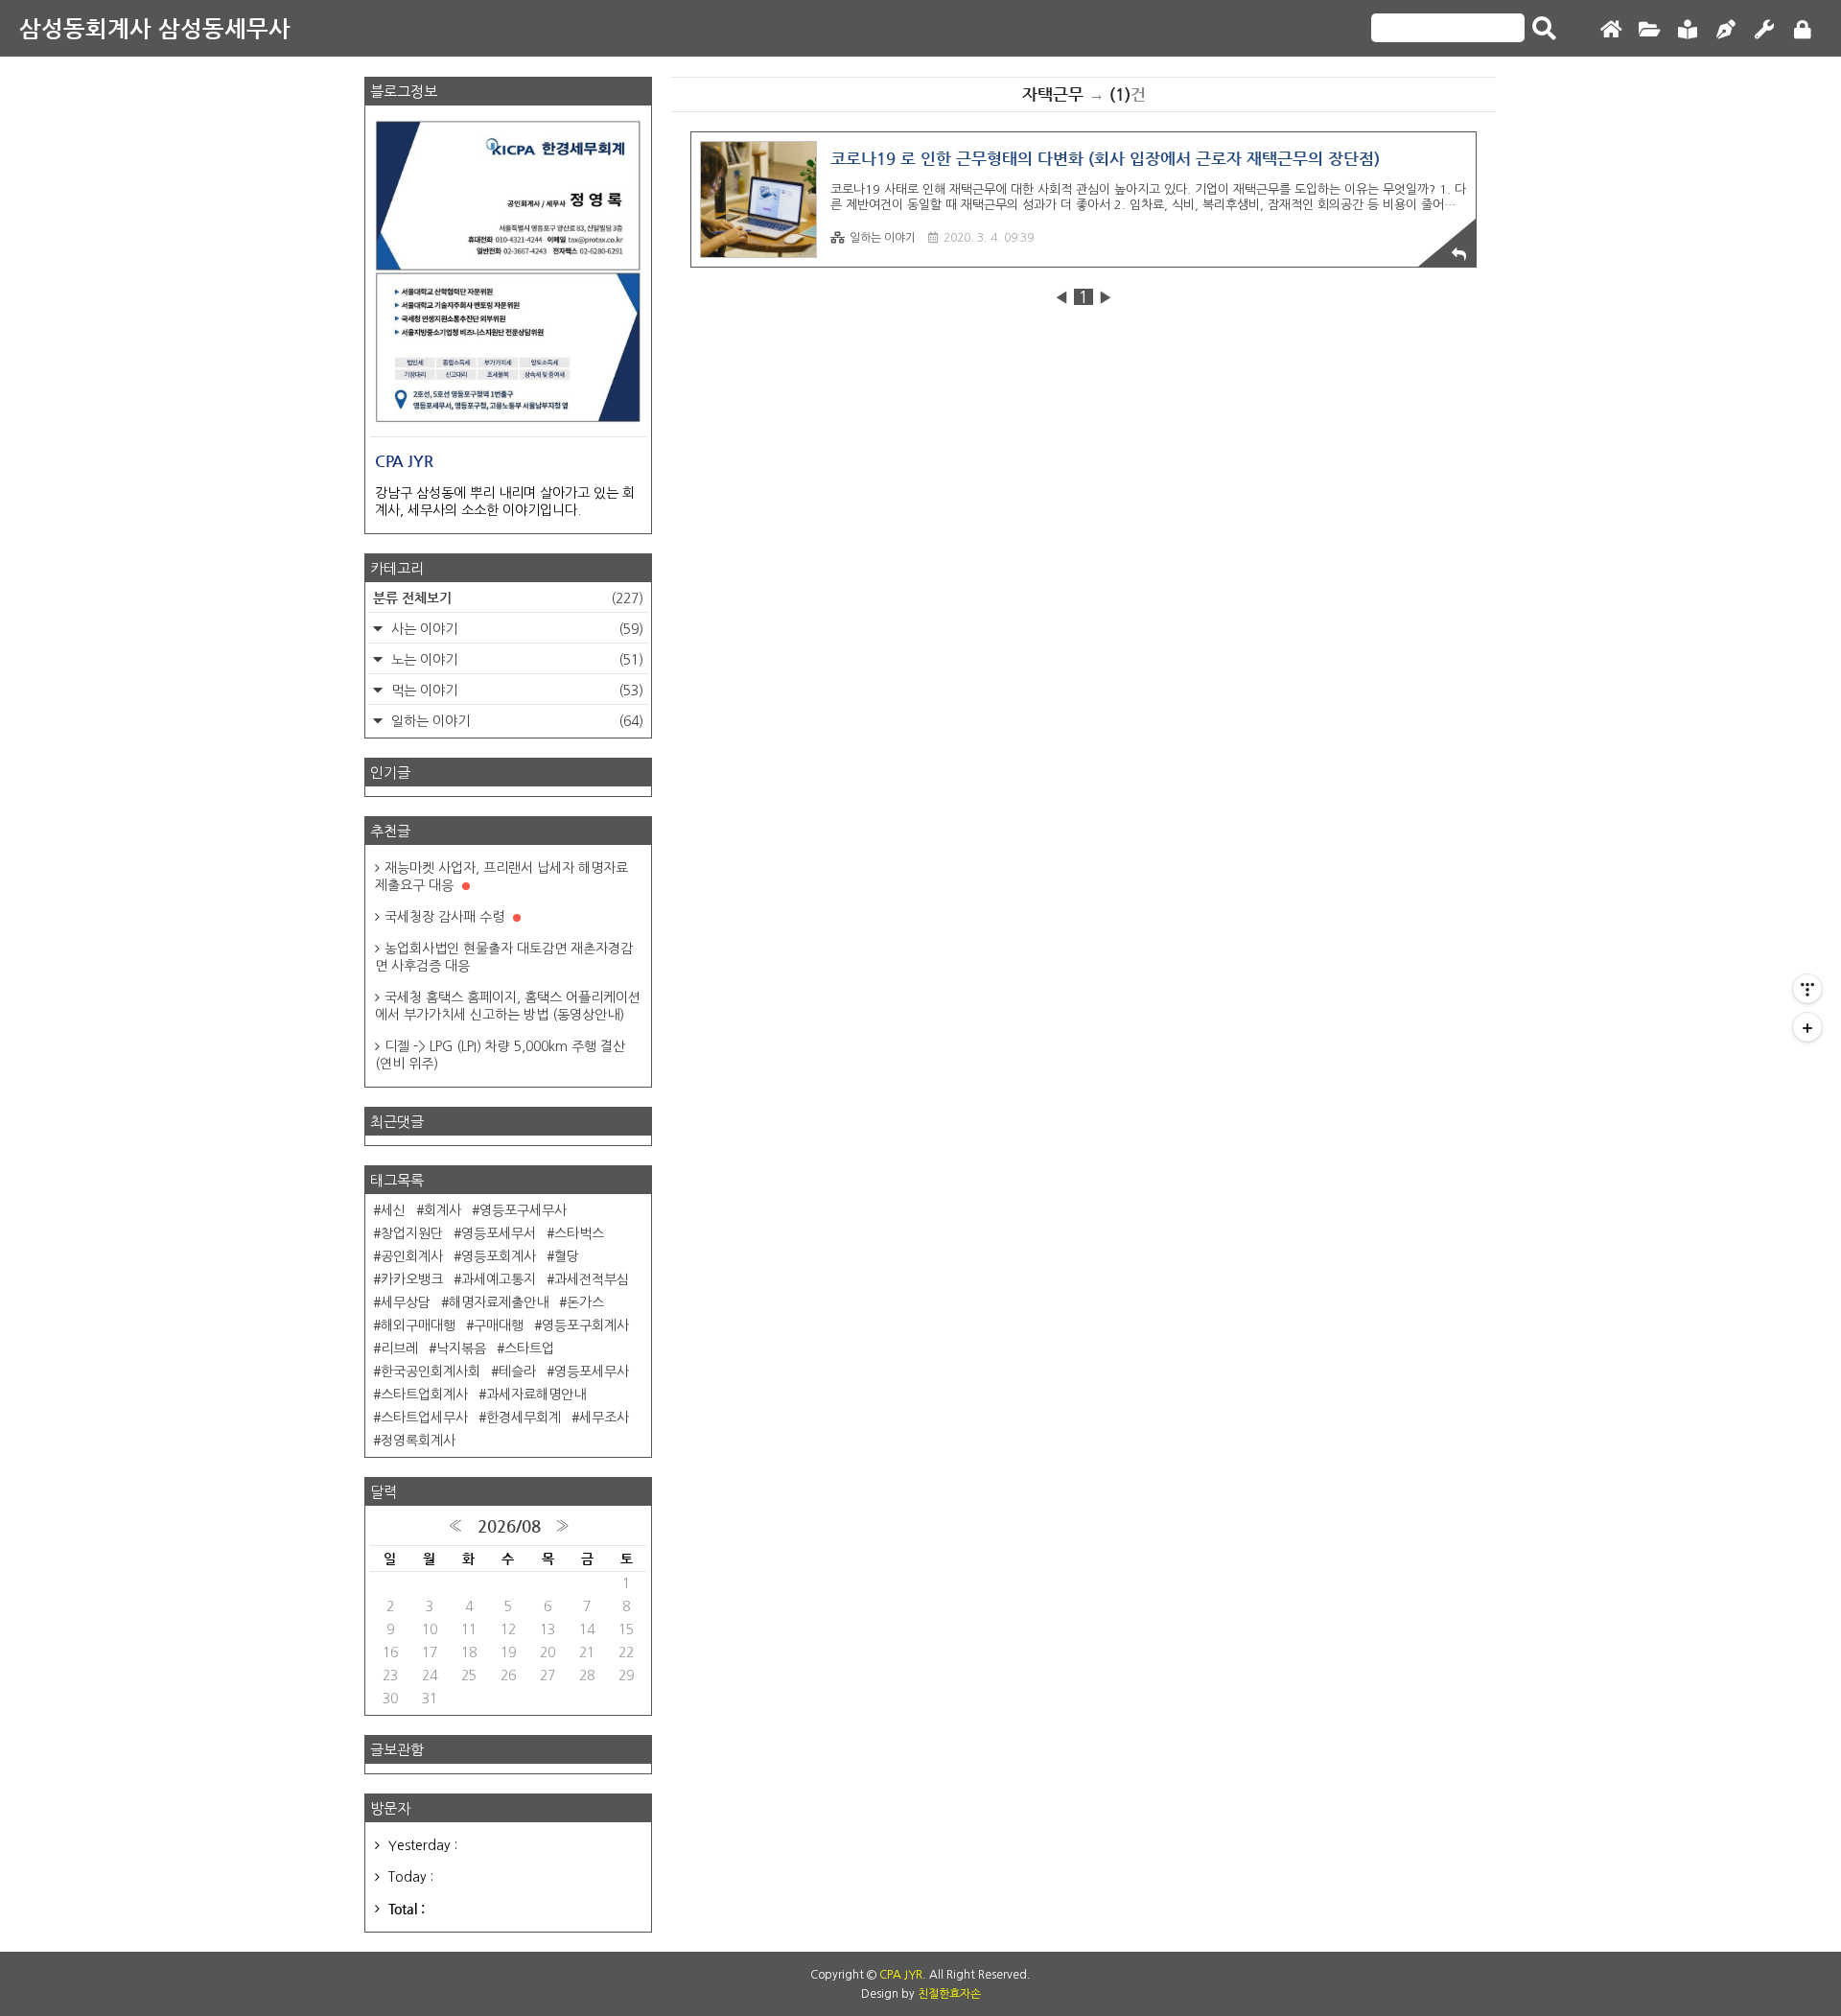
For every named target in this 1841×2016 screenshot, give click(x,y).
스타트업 (529, 1348)
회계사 (443, 1210)
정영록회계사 (418, 1441)
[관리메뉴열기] (1807, 989)
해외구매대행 (418, 1325)
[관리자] (1764, 30)
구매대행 (499, 1325)
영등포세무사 (592, 1371)
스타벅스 (579, 1233)
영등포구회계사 (585, 1325)
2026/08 (509, 1526)
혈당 (567, 1256)
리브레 (399, 1348)
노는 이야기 (515, 660)
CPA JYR (901, 1975)
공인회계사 (412, 1256)
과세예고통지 (499, 1279)
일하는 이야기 (883, 238)
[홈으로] (1611, 30)
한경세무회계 (524, 1418)
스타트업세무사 (424, 1418)
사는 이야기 (515, 629)
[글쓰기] (1726, 30)
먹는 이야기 (515, 691)
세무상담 (406, 1302)
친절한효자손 (949, 1994)
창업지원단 (412, 1233)
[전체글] (1649, 30)
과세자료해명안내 (536, 1395)
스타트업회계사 (424, 1395)
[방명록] (1688, 30)
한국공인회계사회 (431, 1371)
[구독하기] (1807, 1027)
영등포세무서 (499, 1233)
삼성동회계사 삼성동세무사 (155, 28)
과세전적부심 (592, 1279)
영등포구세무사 (523, 1210)
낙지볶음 (461, 1348)
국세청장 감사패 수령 (446, 917)
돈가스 (585, 1302)
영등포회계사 (499, 1256)
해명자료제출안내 (499, 1302)
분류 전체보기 (508, 598)
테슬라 (517, 1371)
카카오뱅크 (412, 1279)
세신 (393, 1210)
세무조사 (604, 1418)
